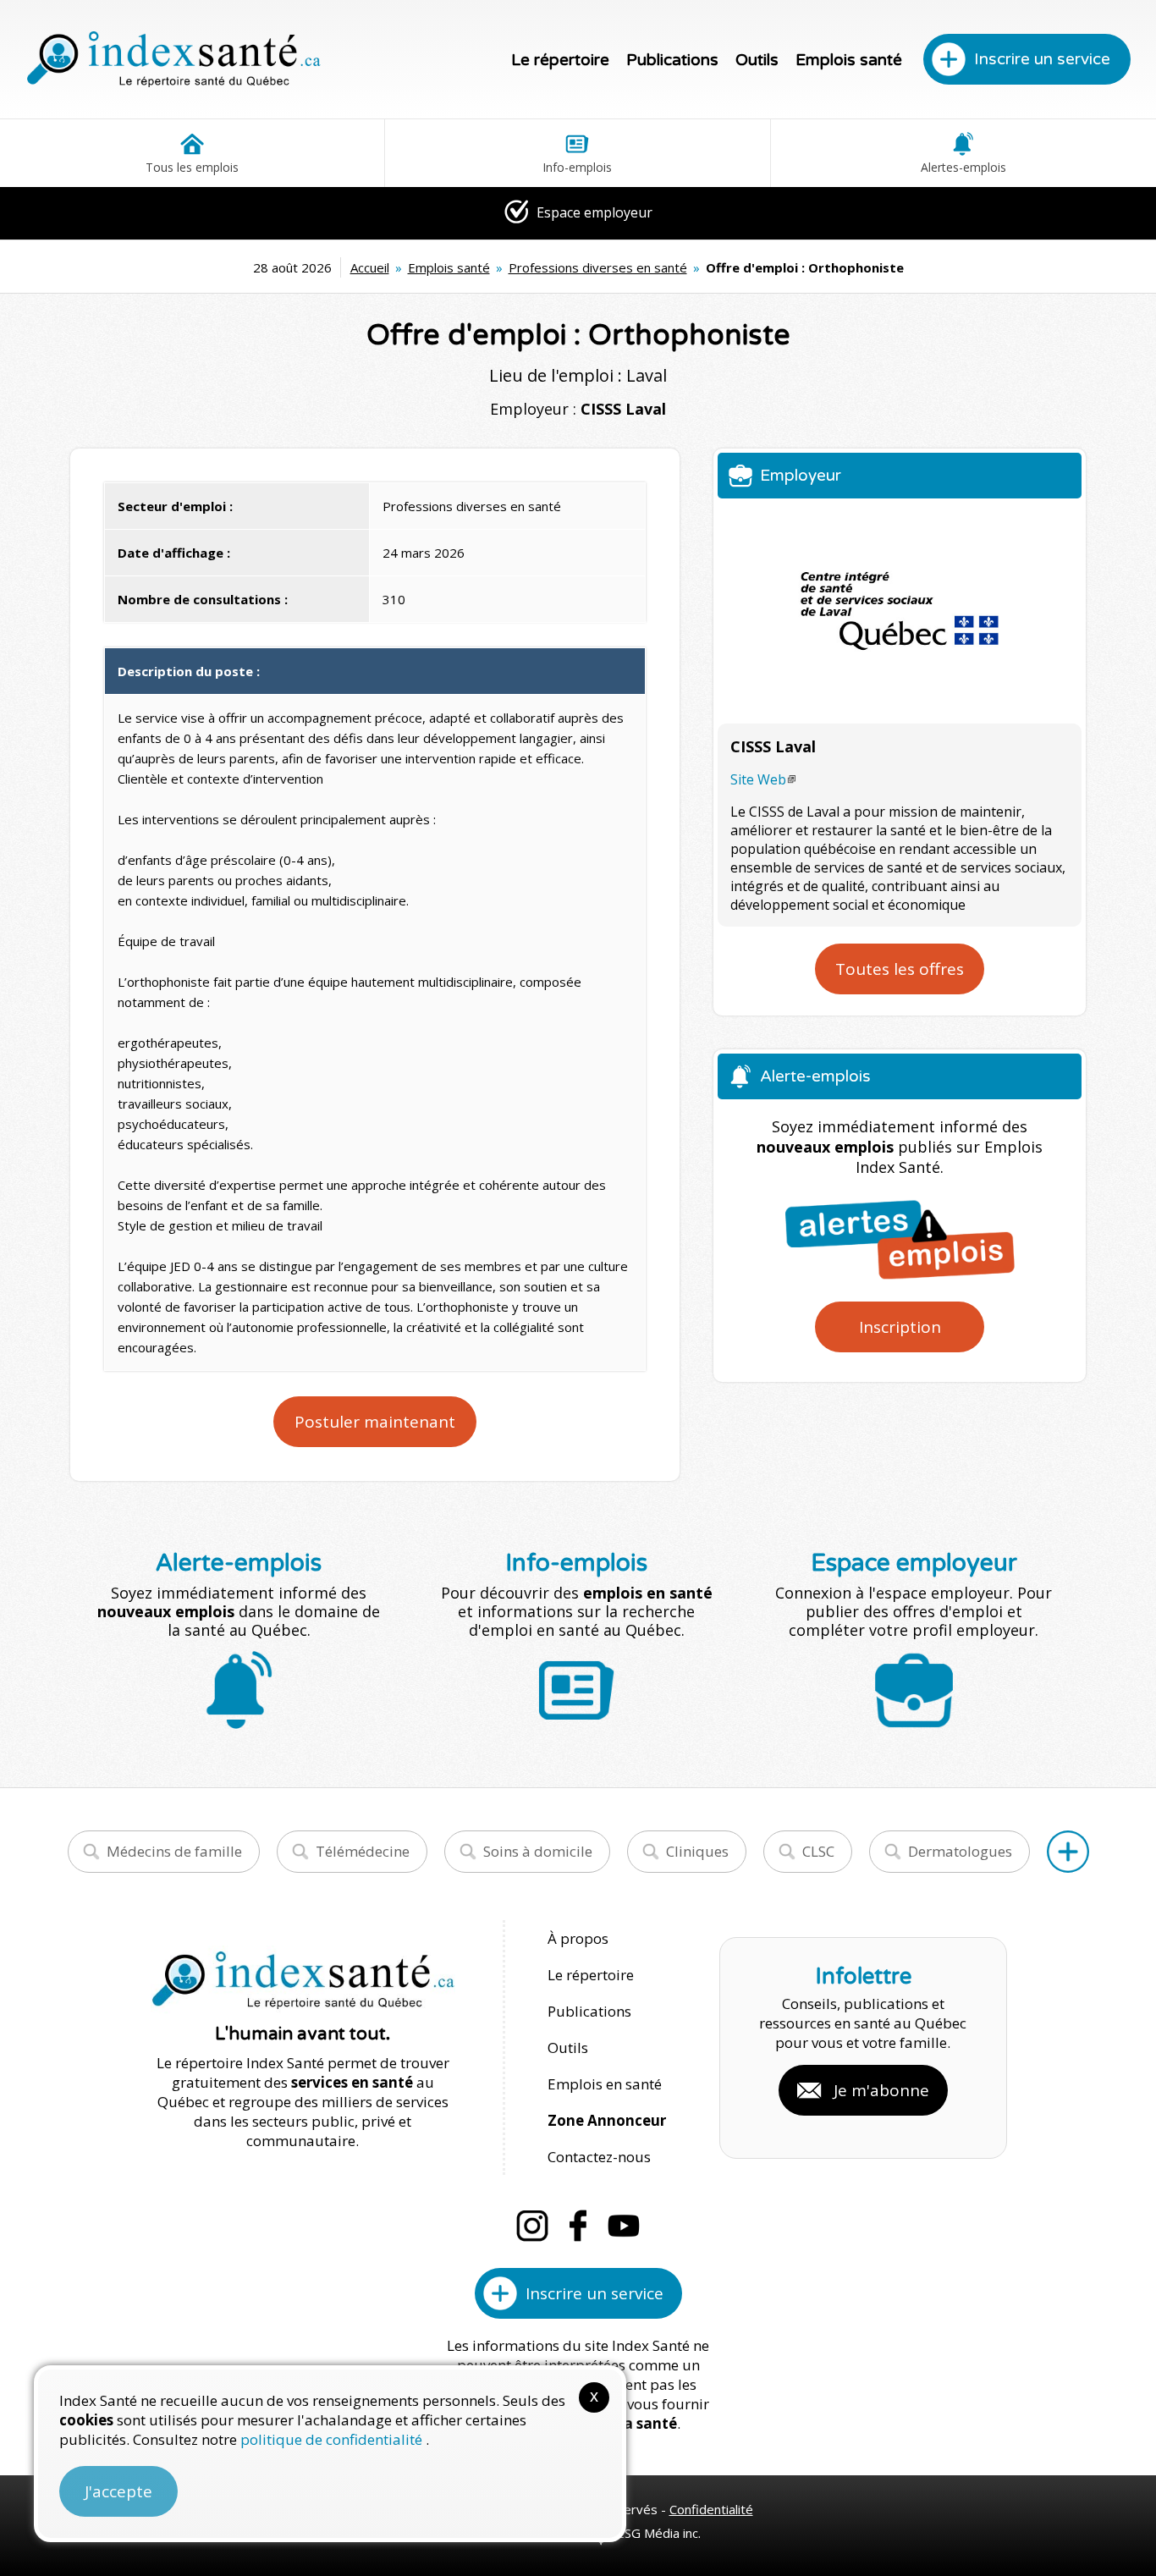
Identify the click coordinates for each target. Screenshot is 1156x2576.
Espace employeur (593, 212)
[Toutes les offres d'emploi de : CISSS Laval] (900, 611)
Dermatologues (960, 1851)
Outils (757, 60)
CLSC (818, 1851)
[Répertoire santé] (1068, 1852)
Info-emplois (577, 167)
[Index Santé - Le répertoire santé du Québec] (173, 59)
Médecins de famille (174, 1851)
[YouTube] (624, 2226)
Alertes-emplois (963, 167)
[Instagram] (532, 2226)
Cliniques (697, 1851)
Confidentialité (711, 2509)
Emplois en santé (605, 2084)
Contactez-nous (599, 2157)
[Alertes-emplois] (900, 1239)
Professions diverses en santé (598, 267)
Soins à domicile (538, 1851)
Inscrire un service (1042, 59)
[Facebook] (578, 2226)
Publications (672, 60)
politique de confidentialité (333, 2439)
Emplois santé (849, 60)
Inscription (900, 1327)
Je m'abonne (881, 2090)
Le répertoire (560, 60)
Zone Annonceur (607, 2120)
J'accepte (118, 2491)
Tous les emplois (192, 167)
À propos (578, 1938)
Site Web (758, 779)
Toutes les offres (900, 969)
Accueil (370, 267)
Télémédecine (363, 1851)
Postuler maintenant (375, 1422)
